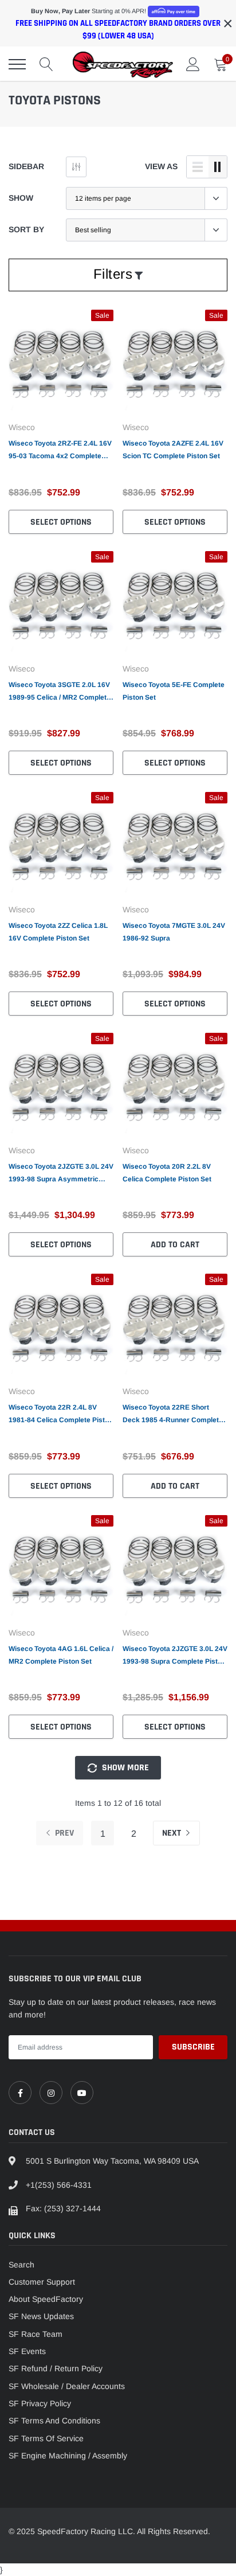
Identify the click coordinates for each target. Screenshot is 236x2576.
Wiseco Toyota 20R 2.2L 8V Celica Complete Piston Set (167, 1173)
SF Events (27, 2351)
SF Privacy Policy (40, 2403)
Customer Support (42, 2282)
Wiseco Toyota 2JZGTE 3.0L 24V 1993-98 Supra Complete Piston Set (175, 1656)
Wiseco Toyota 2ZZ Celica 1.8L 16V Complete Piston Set (58, 932)
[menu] (17, 64)
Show (21, 198)
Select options (61, 522)
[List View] (198, 167)
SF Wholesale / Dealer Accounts (67, 2386)
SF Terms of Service (46, 2438)
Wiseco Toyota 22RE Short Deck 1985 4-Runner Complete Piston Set (173, 1415)
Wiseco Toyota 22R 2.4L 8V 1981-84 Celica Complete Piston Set (61, 1415)
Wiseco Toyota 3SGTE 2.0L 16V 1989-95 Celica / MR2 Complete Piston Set (60, 692)
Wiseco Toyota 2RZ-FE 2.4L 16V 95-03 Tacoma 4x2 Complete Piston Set (60, 451)
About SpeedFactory (46, 2299)
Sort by (26, 229)
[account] (193, 64)
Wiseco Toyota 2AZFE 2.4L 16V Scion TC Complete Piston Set (173, 450)
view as (161, 166)
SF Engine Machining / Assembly (68, 2456)
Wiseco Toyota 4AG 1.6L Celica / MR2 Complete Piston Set (61, 1655)
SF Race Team (36, 2334)
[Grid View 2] (218, 167)
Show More (124, 1768)
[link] (61, 362)
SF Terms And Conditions (54, 2421)
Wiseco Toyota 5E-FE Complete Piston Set (174, 691)
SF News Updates (41, 2316)
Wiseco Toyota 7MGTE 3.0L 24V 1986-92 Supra (174, 932)
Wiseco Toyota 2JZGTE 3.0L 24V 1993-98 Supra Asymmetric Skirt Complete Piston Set (61, 1174)
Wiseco (22, 427)
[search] (46, 64)
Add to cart (175, 1245)
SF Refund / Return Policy (56, 2368)
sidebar (26, 166)
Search (21, 2265)
